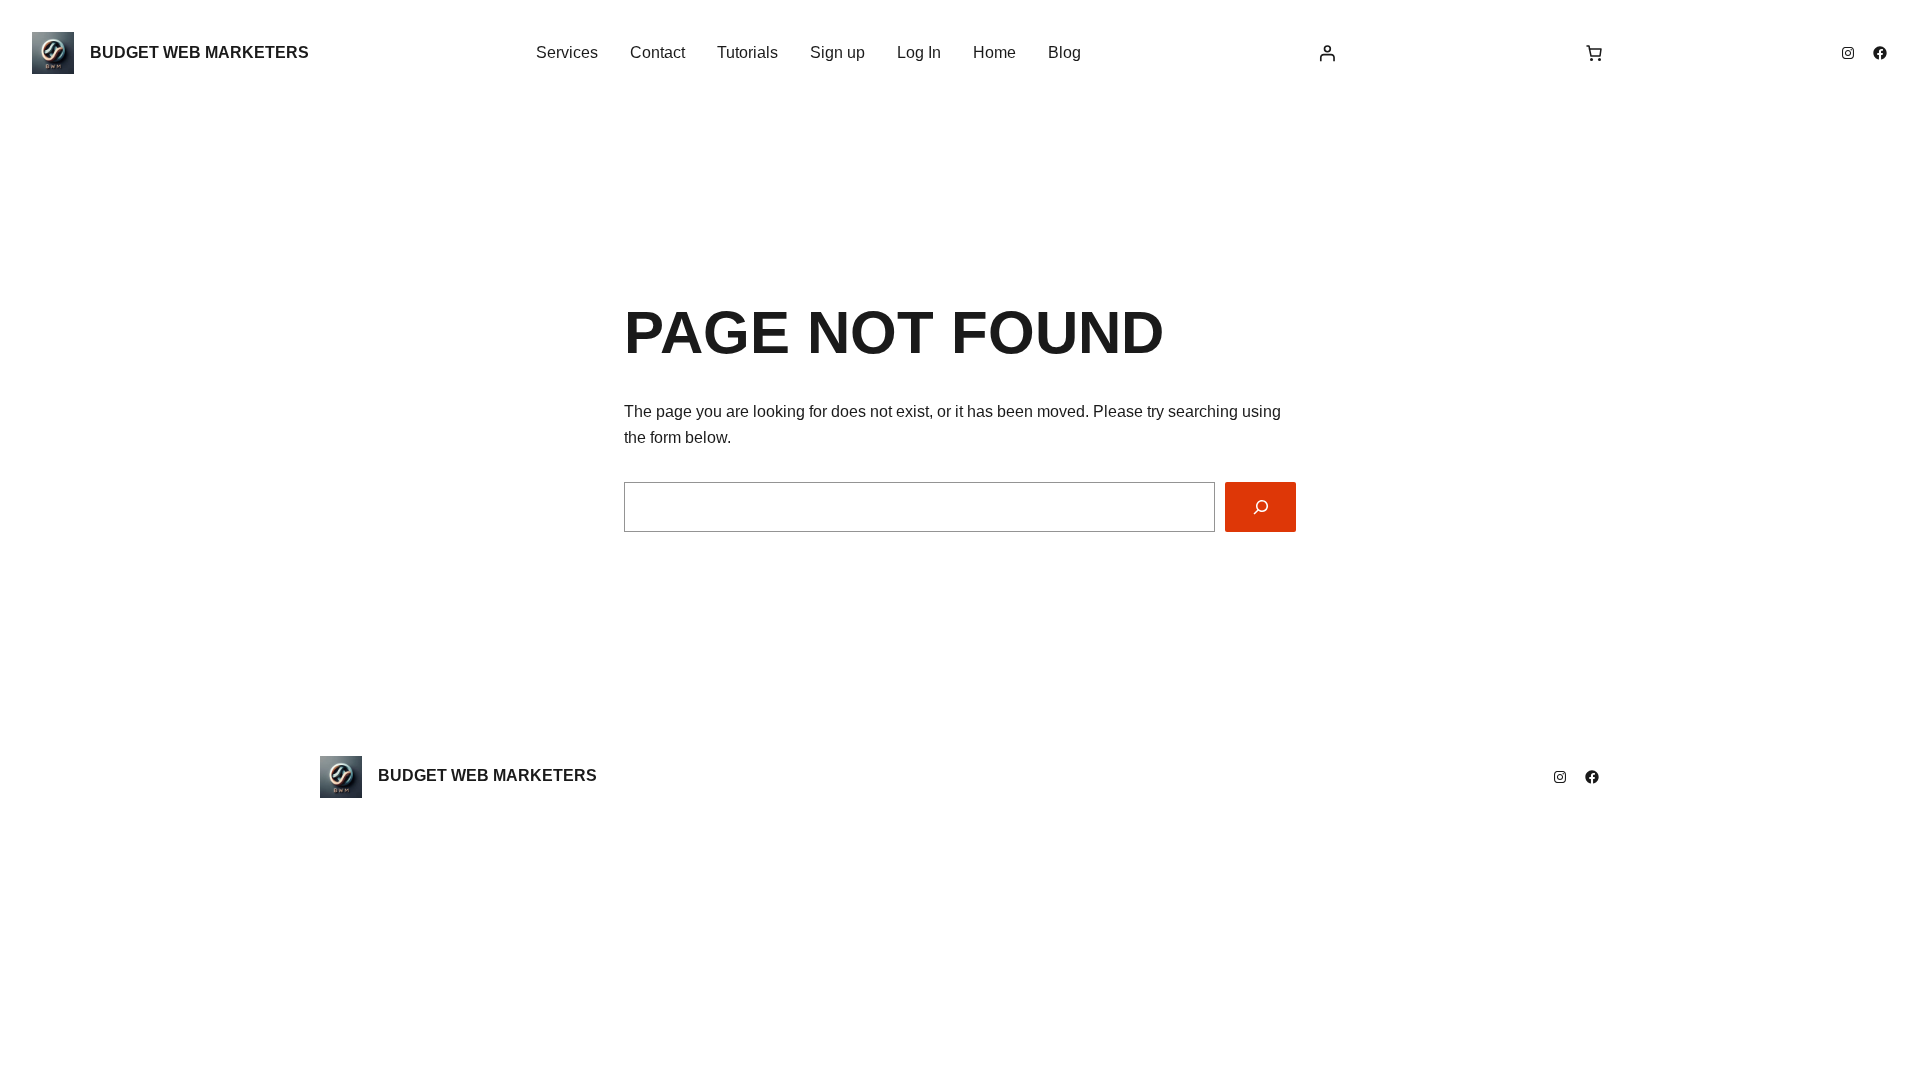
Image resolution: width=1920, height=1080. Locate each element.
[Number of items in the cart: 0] (1594, 53)
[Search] (1260, 506)
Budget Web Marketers (199, 52)
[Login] (1327, 53)
